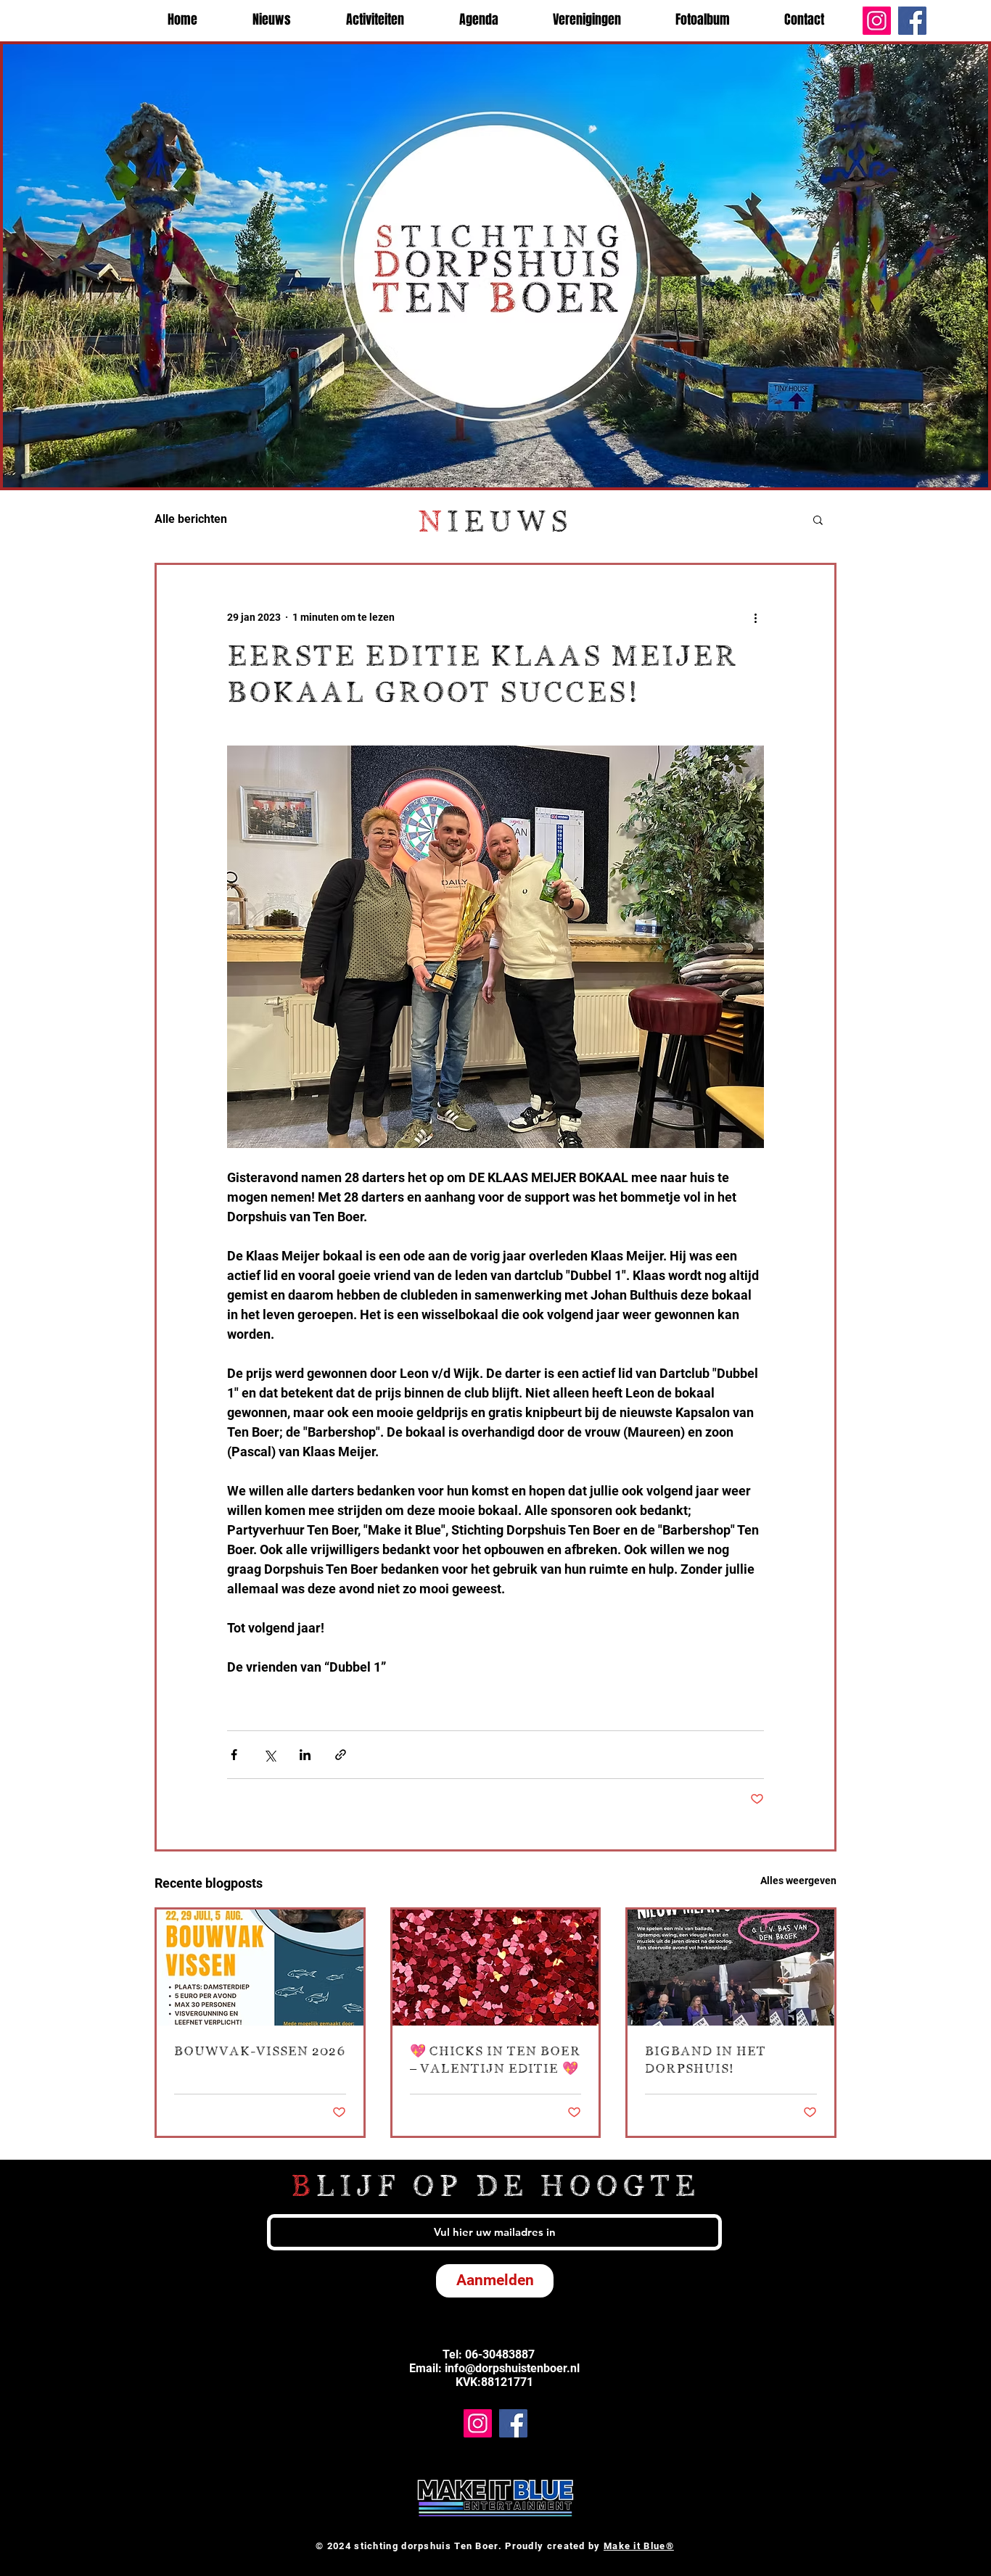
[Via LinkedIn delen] (305, 1755)
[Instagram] (877, 21)
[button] (818, 519)
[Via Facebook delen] (234, 1755)
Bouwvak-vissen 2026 (260, 2052)
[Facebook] (912, 21)
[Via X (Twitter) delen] (270, 1755)
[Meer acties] (755, 617)
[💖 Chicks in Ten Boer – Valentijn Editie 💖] (496, 1968)
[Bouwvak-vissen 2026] (260, 1968)
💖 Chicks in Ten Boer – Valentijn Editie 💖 (495, 2060)
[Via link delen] (341, 1755)
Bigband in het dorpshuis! (706, 2060)
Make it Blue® (639, 2546)
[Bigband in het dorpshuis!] (731, 1968)
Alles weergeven (798, 1881)
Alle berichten (191, 519)
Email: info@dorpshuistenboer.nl (494, 2368)
